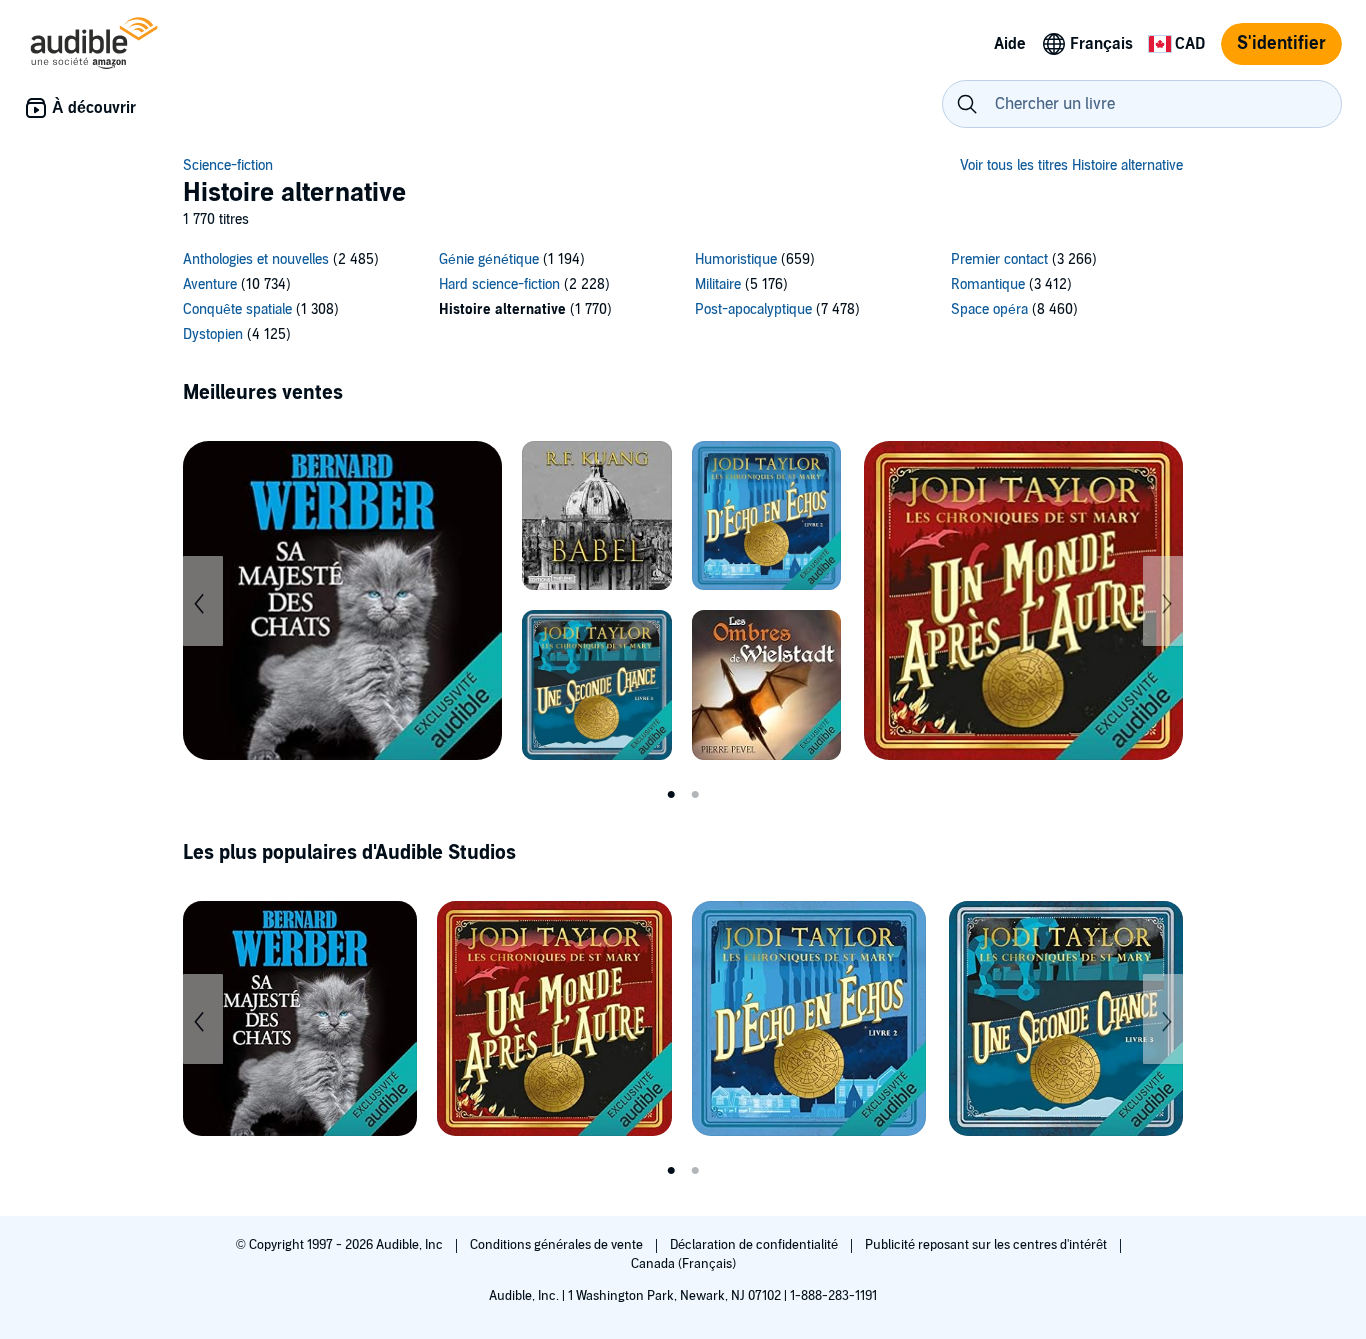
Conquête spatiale (237, 309)
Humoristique (736, 259)
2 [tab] (695, 795)
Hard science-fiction (499, 284)
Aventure (210, 284)
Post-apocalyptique (753, 309)
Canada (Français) (683, 1264)
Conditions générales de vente (558, 1245)
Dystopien (213, 334)
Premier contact (999, 259)
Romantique (988, 284)
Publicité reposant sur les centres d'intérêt (987, 1245)
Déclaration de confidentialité (755, 1245)
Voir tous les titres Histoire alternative (1071, 165)
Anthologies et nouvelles (256, 259)
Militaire (718, 284)
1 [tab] (671, 795)
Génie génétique (489, 259)
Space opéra (989, 309)
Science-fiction (228, 165)
